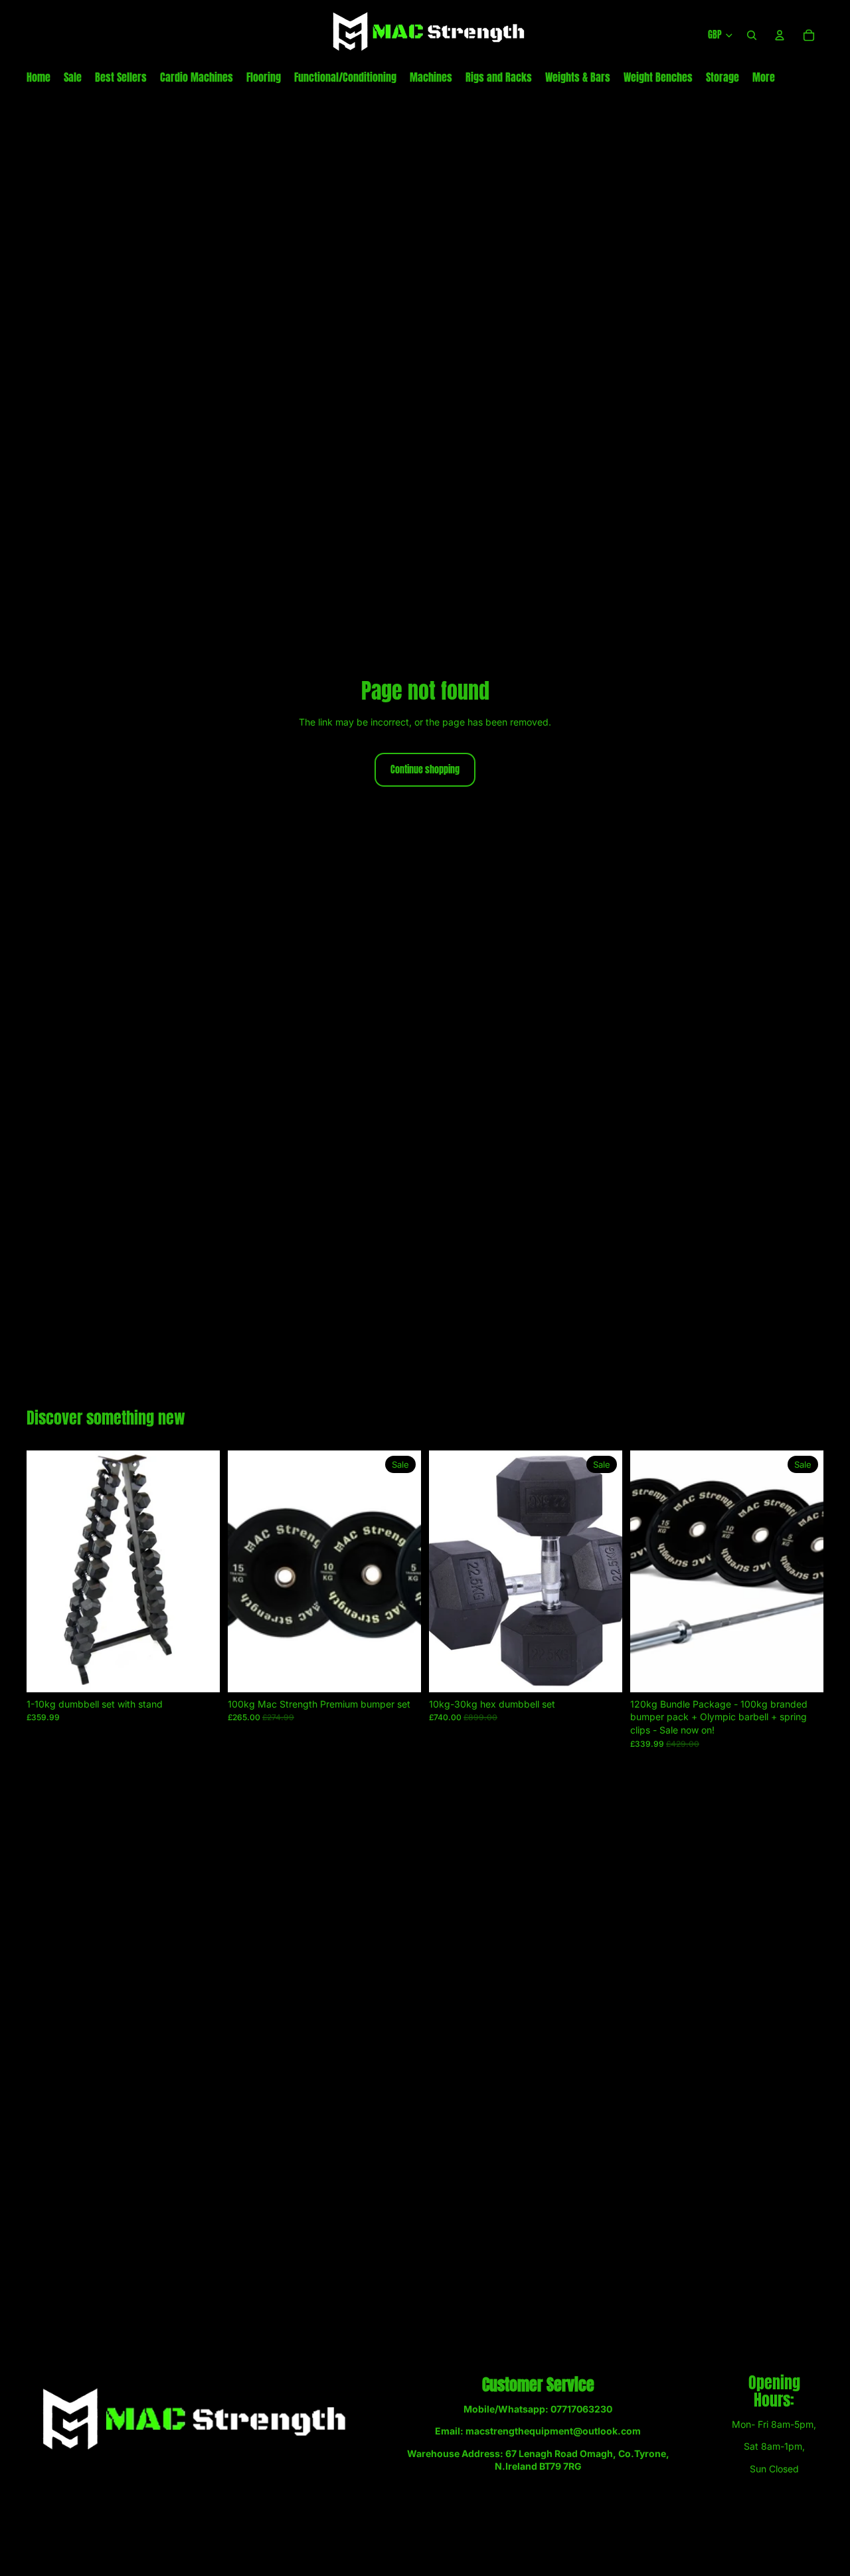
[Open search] (752, 35)
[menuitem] (764, 77)
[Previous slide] (248, 1571)
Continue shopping (425, 770)
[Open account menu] (780, 35)
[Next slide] (401, 1571)
